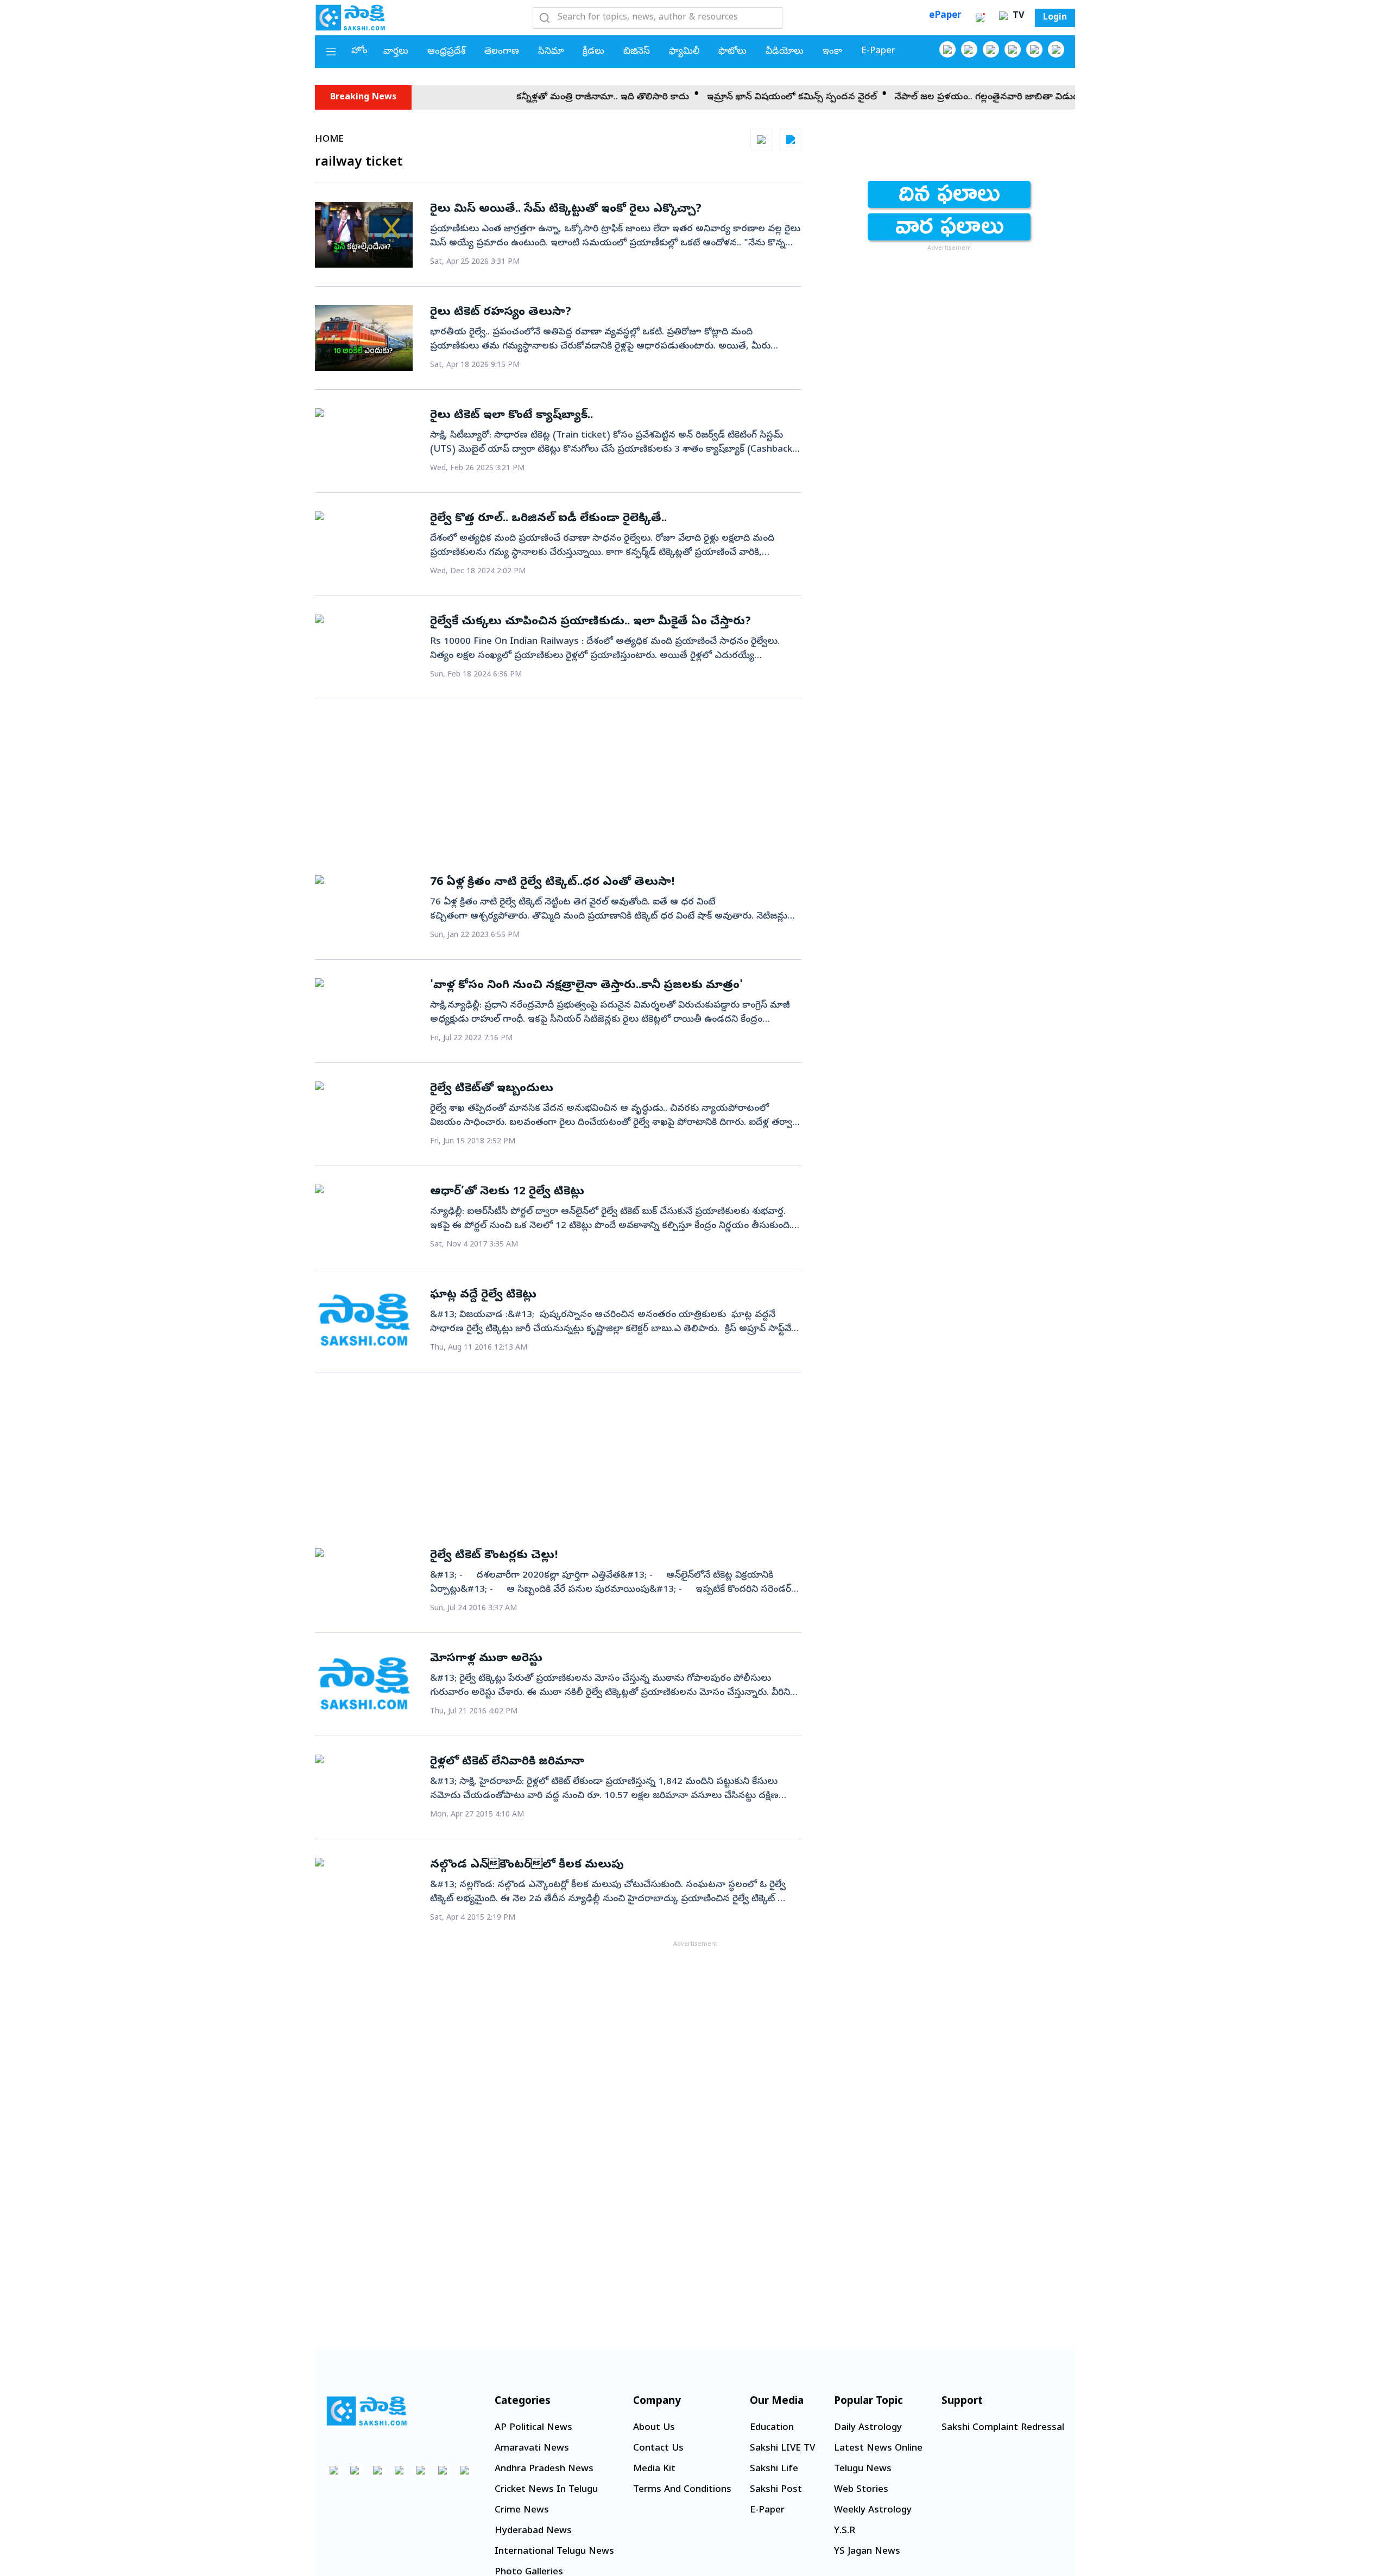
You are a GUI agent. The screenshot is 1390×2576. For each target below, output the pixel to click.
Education (772, 2428)
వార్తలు (396, 52)
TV (1017, 16)
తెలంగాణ (502, 52)
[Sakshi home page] (367, 2411)
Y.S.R (845, 2531)
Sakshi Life (774, 2469)
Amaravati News (532, 2449)
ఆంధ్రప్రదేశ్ (446, 52)
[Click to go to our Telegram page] (443, 2470)
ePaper (945, 16)
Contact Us (658, 2449)
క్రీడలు (593, 52)
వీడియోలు (785, 52)
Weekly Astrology (873, 2511)
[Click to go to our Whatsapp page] (969, 49)
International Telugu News (554, 2552)
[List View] (791, 140)
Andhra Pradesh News (544, 2469)
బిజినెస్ (637, 52)
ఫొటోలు (732, 52)
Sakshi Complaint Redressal (1003, 2428)
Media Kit (654, 2469)
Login (1055, 18)
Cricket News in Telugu (546, 2490)
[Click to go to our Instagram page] (1013, 49)
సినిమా (551, 52)
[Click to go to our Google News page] (1056, 49)
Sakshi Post (776, 2490)
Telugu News (863, 2469)
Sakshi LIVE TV (782, 2449)
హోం (359, 51)
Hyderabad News (533, 2531)
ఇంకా (832, 52)
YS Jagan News (867, 2552)
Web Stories (861, 2490)
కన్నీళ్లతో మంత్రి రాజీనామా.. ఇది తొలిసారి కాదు (530, 97)
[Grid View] (761, 140)
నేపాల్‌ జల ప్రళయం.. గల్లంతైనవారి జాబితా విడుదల (918, 97)
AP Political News (533, 2428)
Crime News (522, 2511)
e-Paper (878, 51)
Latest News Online (878, 2449)
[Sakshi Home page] (350, 17)
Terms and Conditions (682, 2490)
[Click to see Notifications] (980, 18)
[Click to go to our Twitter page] (991, 49)
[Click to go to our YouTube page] (1034, 49)
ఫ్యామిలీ (684, 52)
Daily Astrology (868, 2428)
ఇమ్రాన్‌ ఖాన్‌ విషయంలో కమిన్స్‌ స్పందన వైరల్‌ (719, 97)
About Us (654, 2428)
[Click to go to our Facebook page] (947, 49)
